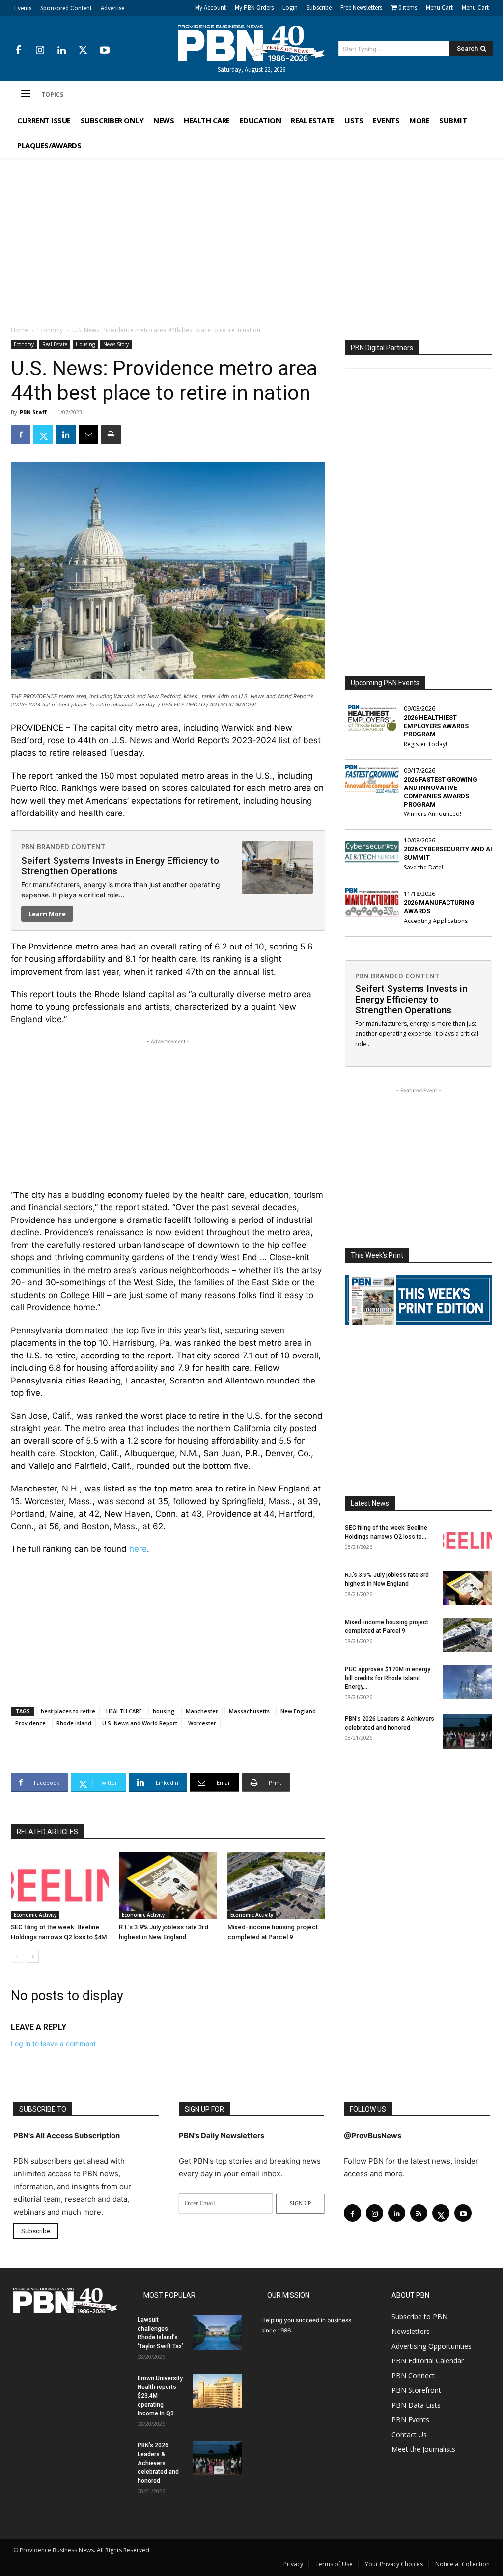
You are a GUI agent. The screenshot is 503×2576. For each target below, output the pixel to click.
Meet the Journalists (423, 2449)
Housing (85, 344)
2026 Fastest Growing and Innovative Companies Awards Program (441, 792)
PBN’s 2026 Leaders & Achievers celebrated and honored (158, 2463)
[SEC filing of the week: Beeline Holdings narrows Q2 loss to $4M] (60, 1885)
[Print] (111, 434)
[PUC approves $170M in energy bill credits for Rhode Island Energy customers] (468, 1682)
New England (298, 1711)
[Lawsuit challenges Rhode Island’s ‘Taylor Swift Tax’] (217, 2332)
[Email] (88, 434)
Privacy (293, 2564)
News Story (116, 344)
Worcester (202, 1723)
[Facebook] (18, 51)
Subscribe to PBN (419, 2317)
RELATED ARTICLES (47, 1832)
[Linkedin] (61, 51)
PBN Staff (33, 412)
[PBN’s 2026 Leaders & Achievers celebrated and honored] (468, 1732)
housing (164, 1711)
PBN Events (410, 2420)
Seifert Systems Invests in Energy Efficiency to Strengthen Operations (120, 866)
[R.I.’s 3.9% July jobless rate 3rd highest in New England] (168, 1885)
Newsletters (411, 2331)
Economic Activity (35, 1915)
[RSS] (419, 2213)
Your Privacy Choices (394, 2564)
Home (19, 330)
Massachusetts (249, 1711)
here (138, 1549)
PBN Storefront (416, 2390)
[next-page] (33, 1957)
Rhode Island (74, 1723)
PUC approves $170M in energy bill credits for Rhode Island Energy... (388, 1678)
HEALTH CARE (124, 1711)
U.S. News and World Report (140, 1723)
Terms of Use (334, 2564)
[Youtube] (105, 51)
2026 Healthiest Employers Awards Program (436, 726)
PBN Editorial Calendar (428, 2361)
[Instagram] (40, 51)
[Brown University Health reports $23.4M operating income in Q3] (217, 2391)
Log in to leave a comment (53, 2044)
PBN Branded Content (63, 847)
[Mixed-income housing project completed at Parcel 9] (276, 1885)
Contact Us (409, 2434)
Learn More (47, 914)
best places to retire (68, 1711)
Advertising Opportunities (432, 2346)
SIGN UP (300, 2203)
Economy (50, 330)
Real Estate (55, 344)
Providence (30, 1723)
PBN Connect (413, 2375)
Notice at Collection (462, 2564)
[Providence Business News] (252, 43)
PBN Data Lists (416, 2405)
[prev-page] (17, 1957)
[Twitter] (83, 51)
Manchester (202, 1711)
